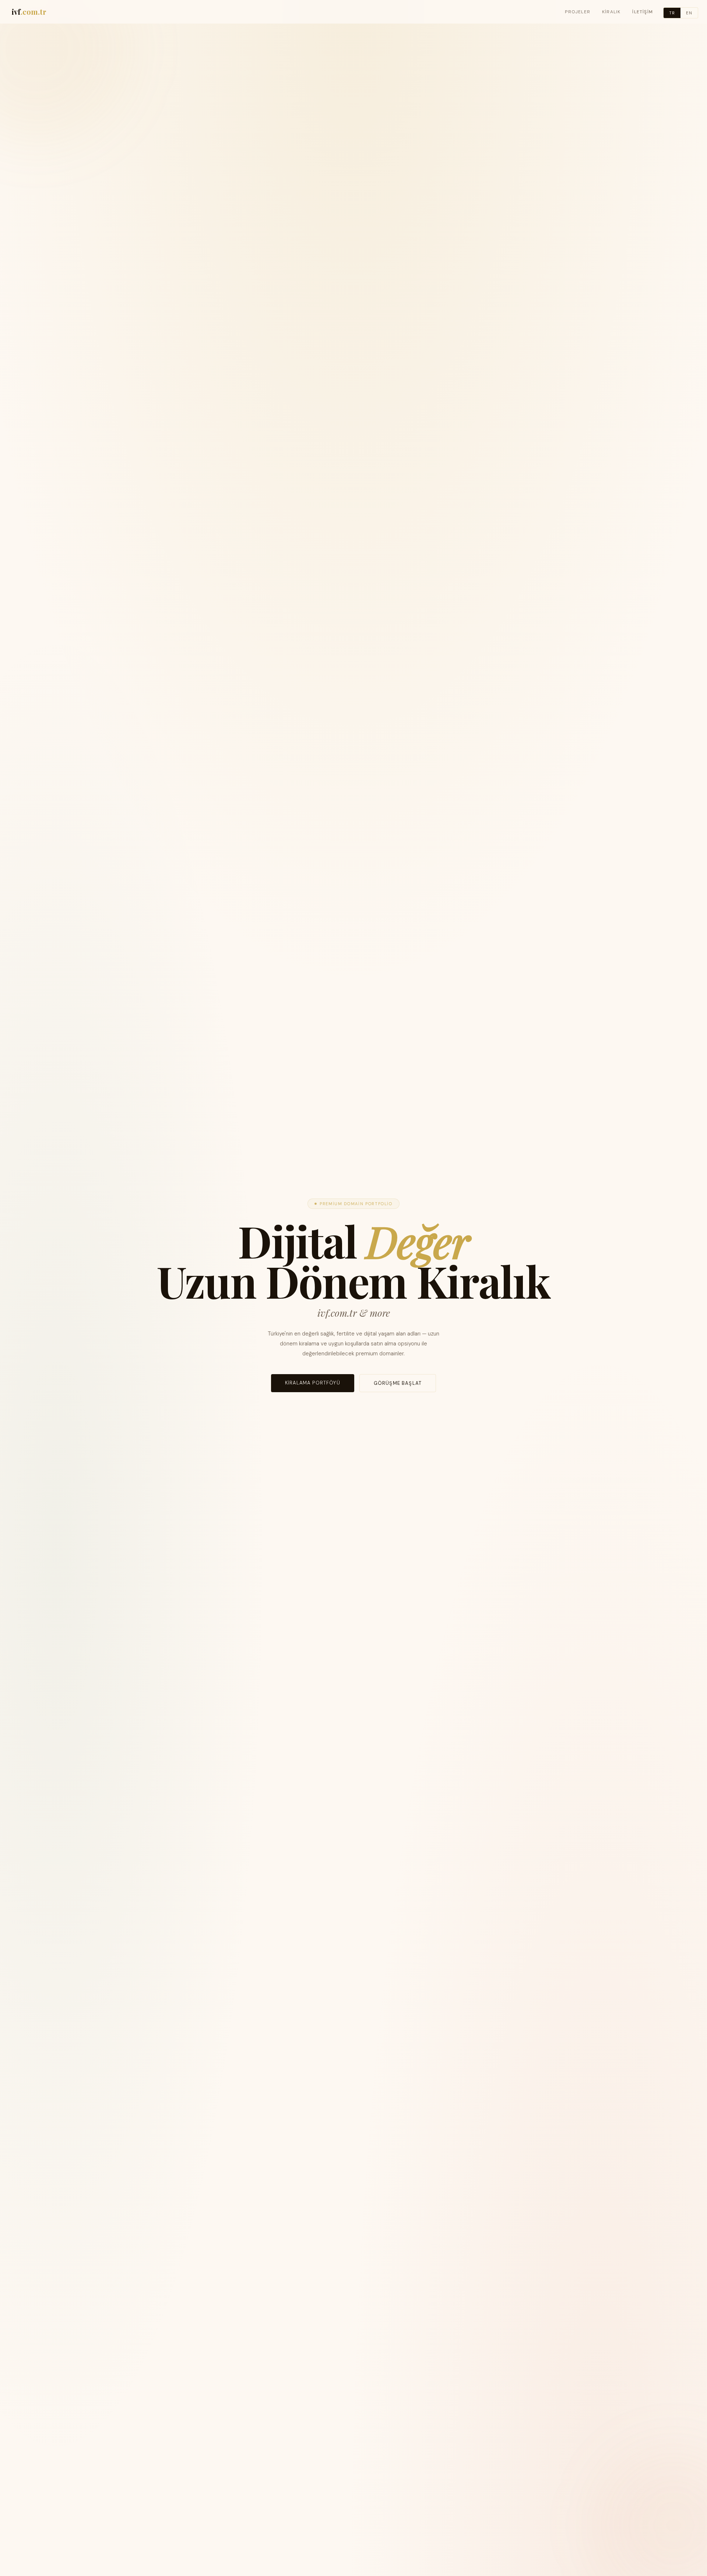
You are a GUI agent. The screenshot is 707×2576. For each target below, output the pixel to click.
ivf (29, 12)
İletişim (643, 12)
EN (689, 13)
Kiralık (611, 12)
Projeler (578, 12)
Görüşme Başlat (398, 1383)
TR (672, 13)
